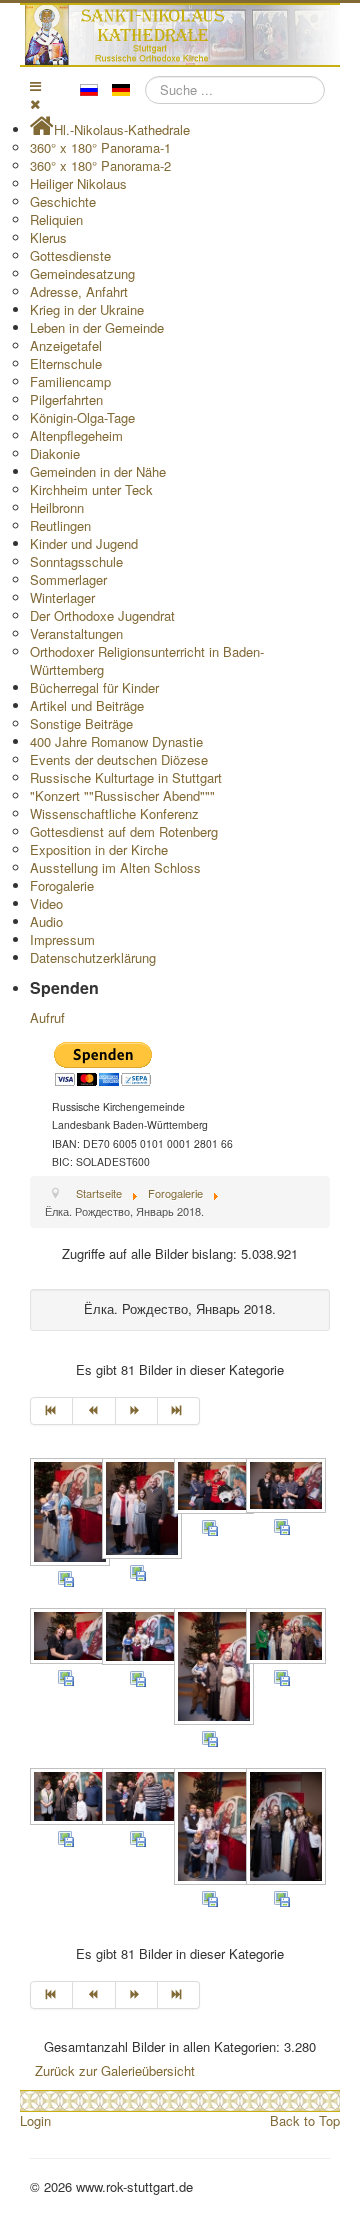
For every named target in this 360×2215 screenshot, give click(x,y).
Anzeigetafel (66, 345)
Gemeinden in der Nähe (98, 471)
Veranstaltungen (76, 633)
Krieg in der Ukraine (87, 309)
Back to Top (305, 2120)
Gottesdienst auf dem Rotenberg (124, 831)
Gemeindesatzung (82, 273)
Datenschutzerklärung (93, 957)
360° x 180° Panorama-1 (100, 147)
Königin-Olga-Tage (82, 417)
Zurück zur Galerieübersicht (115, 2070)
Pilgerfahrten (66, 399)
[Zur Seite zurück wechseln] (94, 1411)
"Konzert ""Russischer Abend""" (122, 795)
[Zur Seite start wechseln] (51, 1411)
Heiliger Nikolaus (78, 183)
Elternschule (66, 363)
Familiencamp (70, 381)
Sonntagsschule (76, 561)
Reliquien (56, 219)
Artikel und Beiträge (87, 705)
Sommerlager (68, 579)
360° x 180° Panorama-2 (100, 165)
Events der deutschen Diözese (119, 759)
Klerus (48, 237)
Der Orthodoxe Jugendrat (102, 615)
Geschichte (63, 201)
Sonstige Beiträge (81, 723)
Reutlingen (60, 525)
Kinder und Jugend (84, 543)
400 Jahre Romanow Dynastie (116, 741)
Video (46, 903)
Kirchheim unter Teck (91, 489)
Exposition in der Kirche (99, 849)
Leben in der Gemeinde (97, 327)
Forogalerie (62, 885)
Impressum (62, 939)
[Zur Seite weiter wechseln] (137, 1411)
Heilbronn (57, 507)
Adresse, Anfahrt (79, 291)
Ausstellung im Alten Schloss (115, 867)
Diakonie (55, 453)
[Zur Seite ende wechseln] (179, 1411)
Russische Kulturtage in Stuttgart (126, 777)
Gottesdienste (70, 255)
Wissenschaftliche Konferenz (114, 813)
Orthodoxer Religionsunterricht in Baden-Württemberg (147, 660)
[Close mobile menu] (35, 103)
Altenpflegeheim (76, 435)
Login (35, 2120)
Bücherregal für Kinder (94, 687)
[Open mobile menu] (35, 85)
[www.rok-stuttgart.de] (182, 35)
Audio (46, 921)
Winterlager (62, 597)
